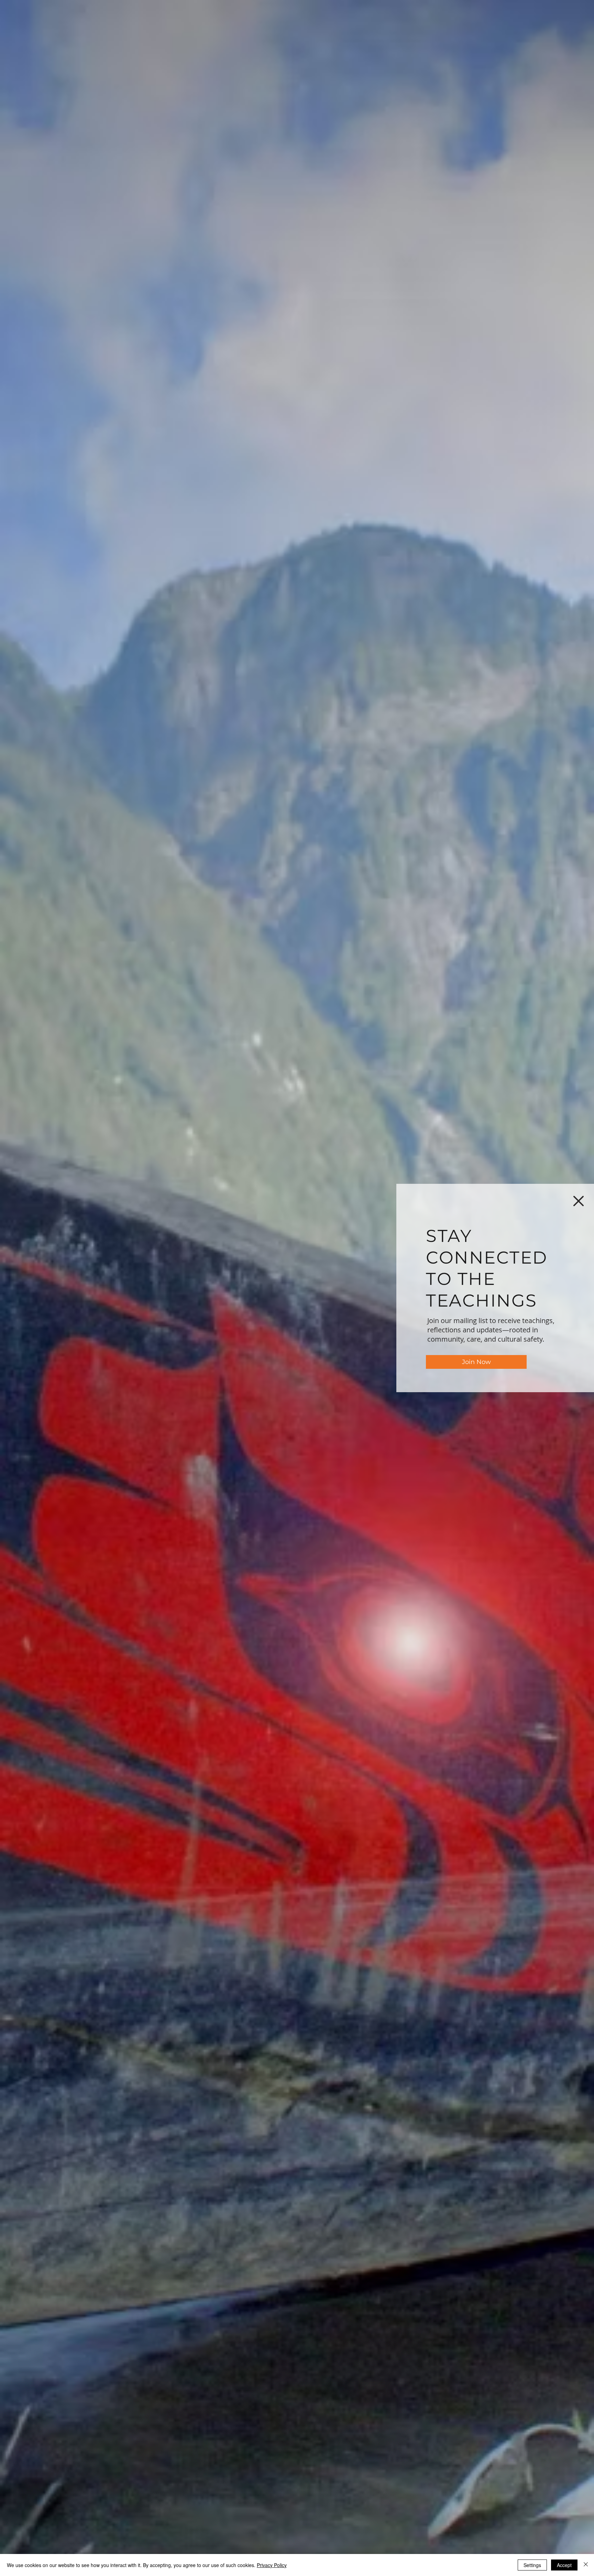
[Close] (586, 2565)
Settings (532, 2565)
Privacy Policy (272, 2565)
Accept (564, 2565)
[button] (579, 1201)
